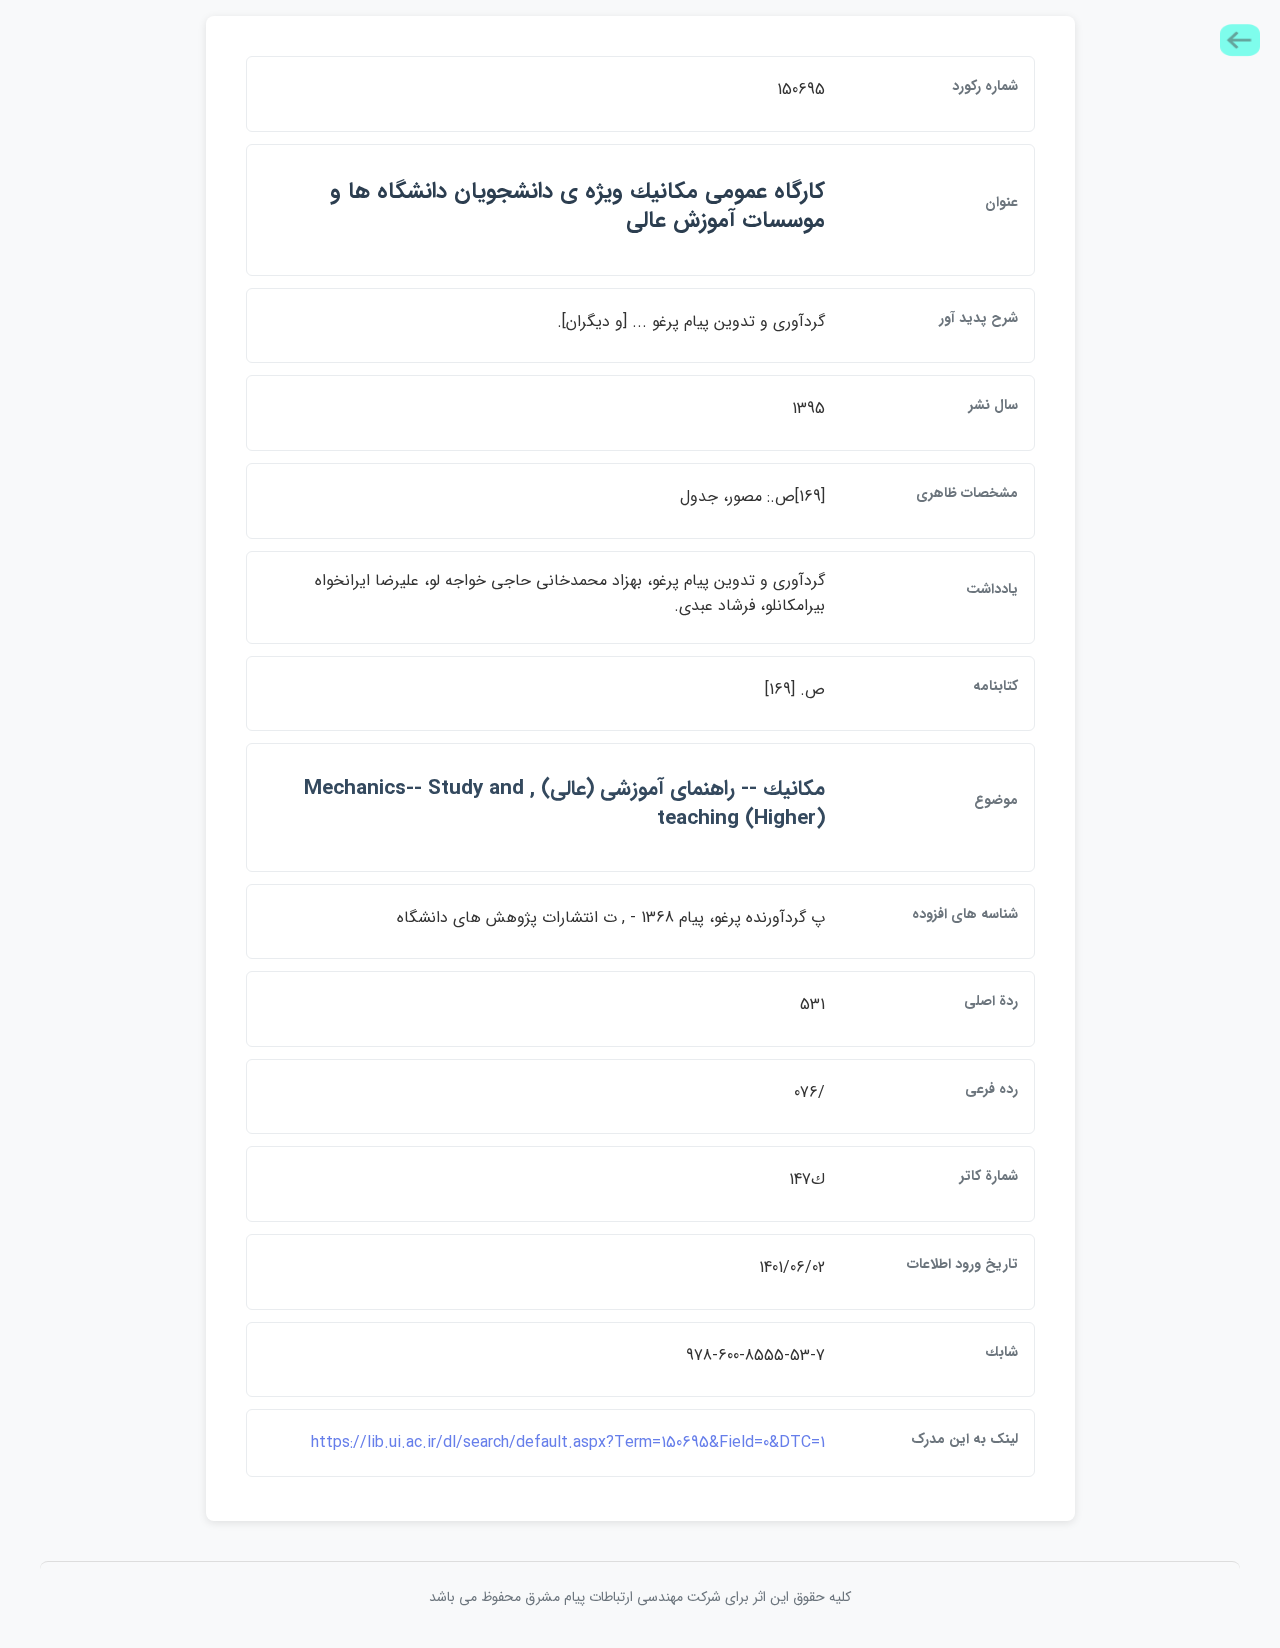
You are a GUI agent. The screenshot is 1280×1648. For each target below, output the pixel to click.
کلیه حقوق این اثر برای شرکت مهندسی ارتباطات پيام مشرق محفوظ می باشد (640, 1597)
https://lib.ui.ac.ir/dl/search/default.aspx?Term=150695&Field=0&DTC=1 (568, 1442)
